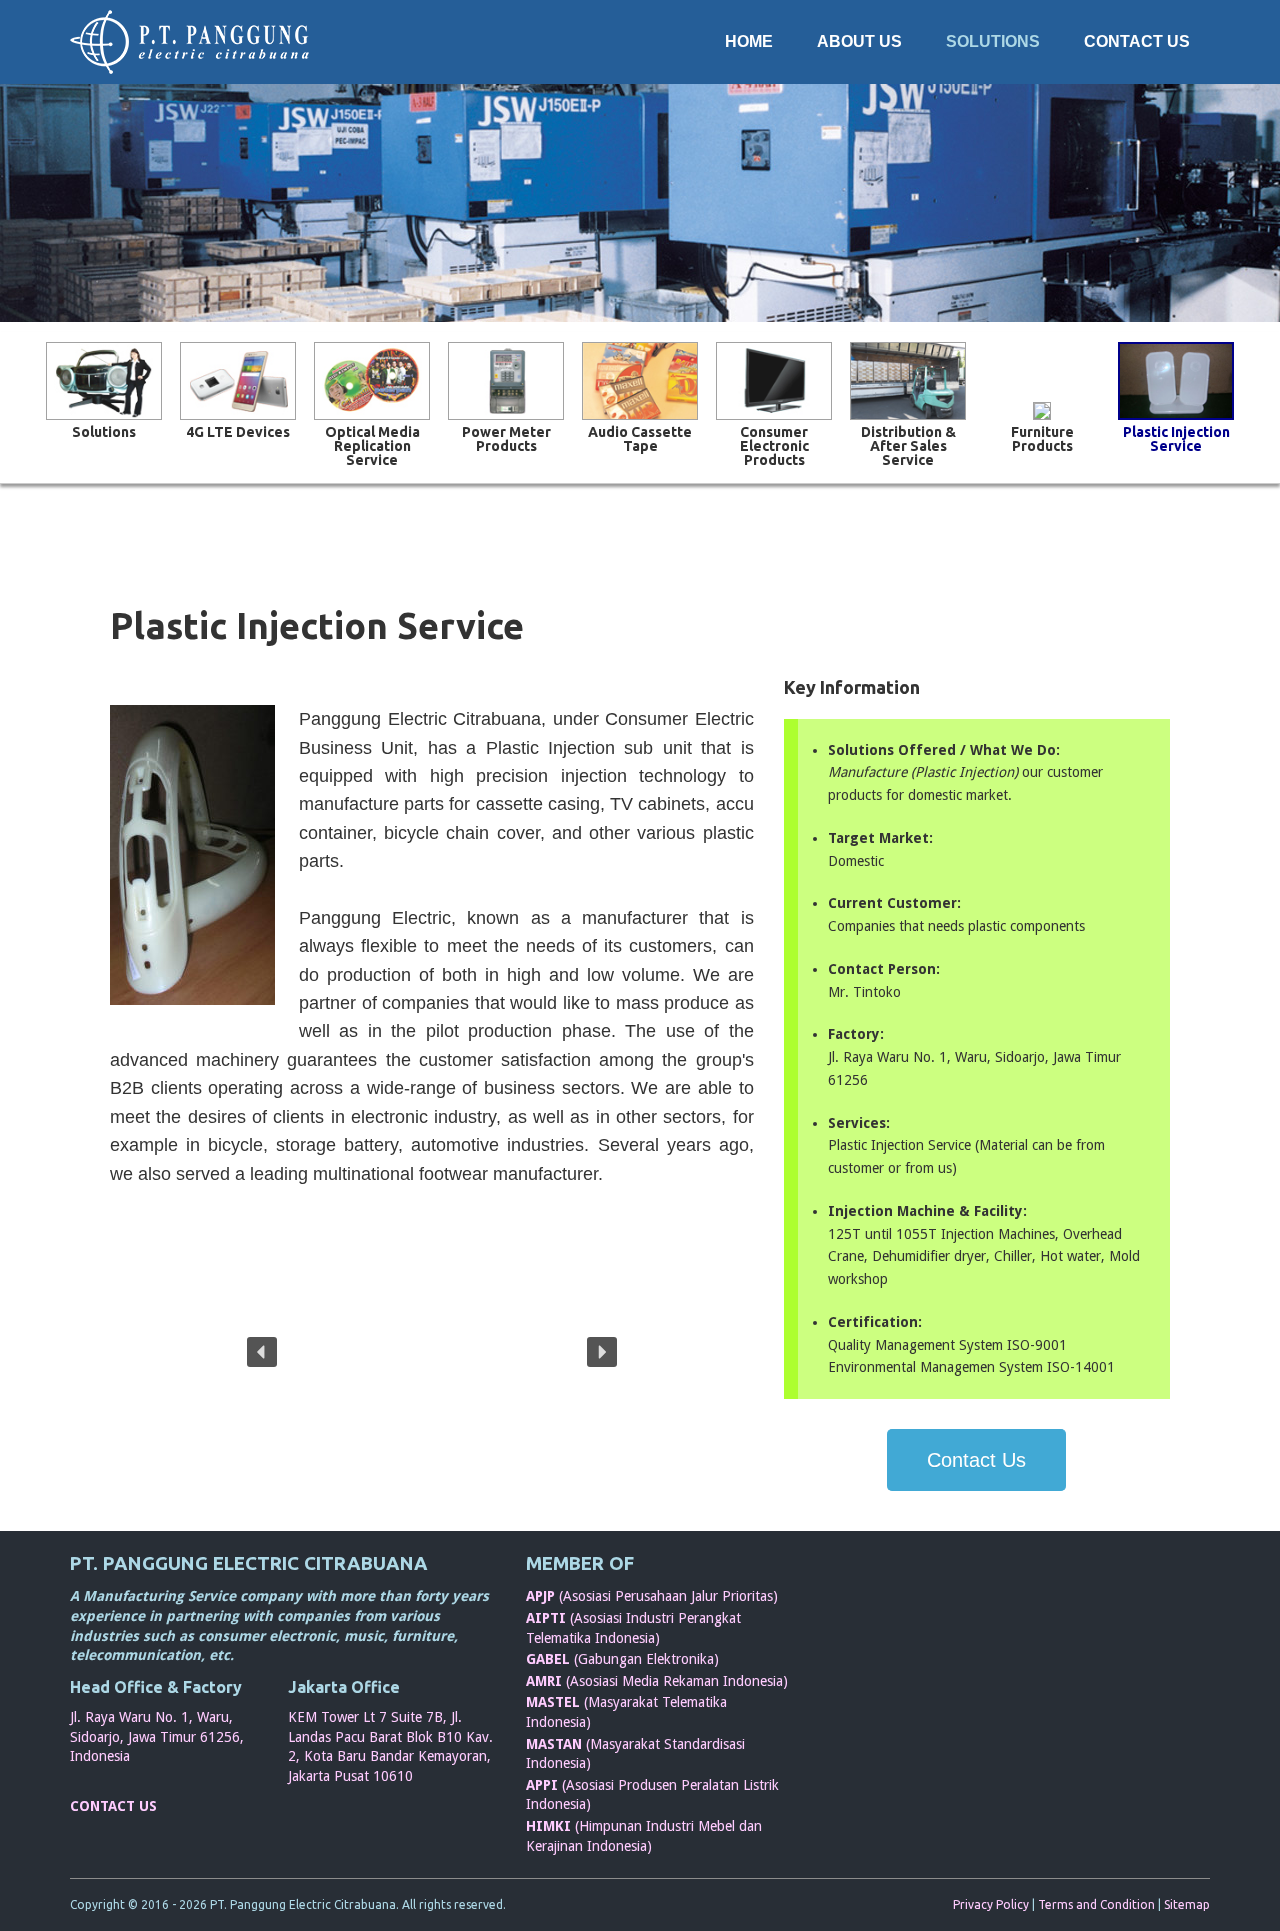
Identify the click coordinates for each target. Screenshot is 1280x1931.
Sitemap (1187, 1904)
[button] (262, 1352)
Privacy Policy (991, 1904)
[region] (432, 1351)
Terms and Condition (1096, 1904)
